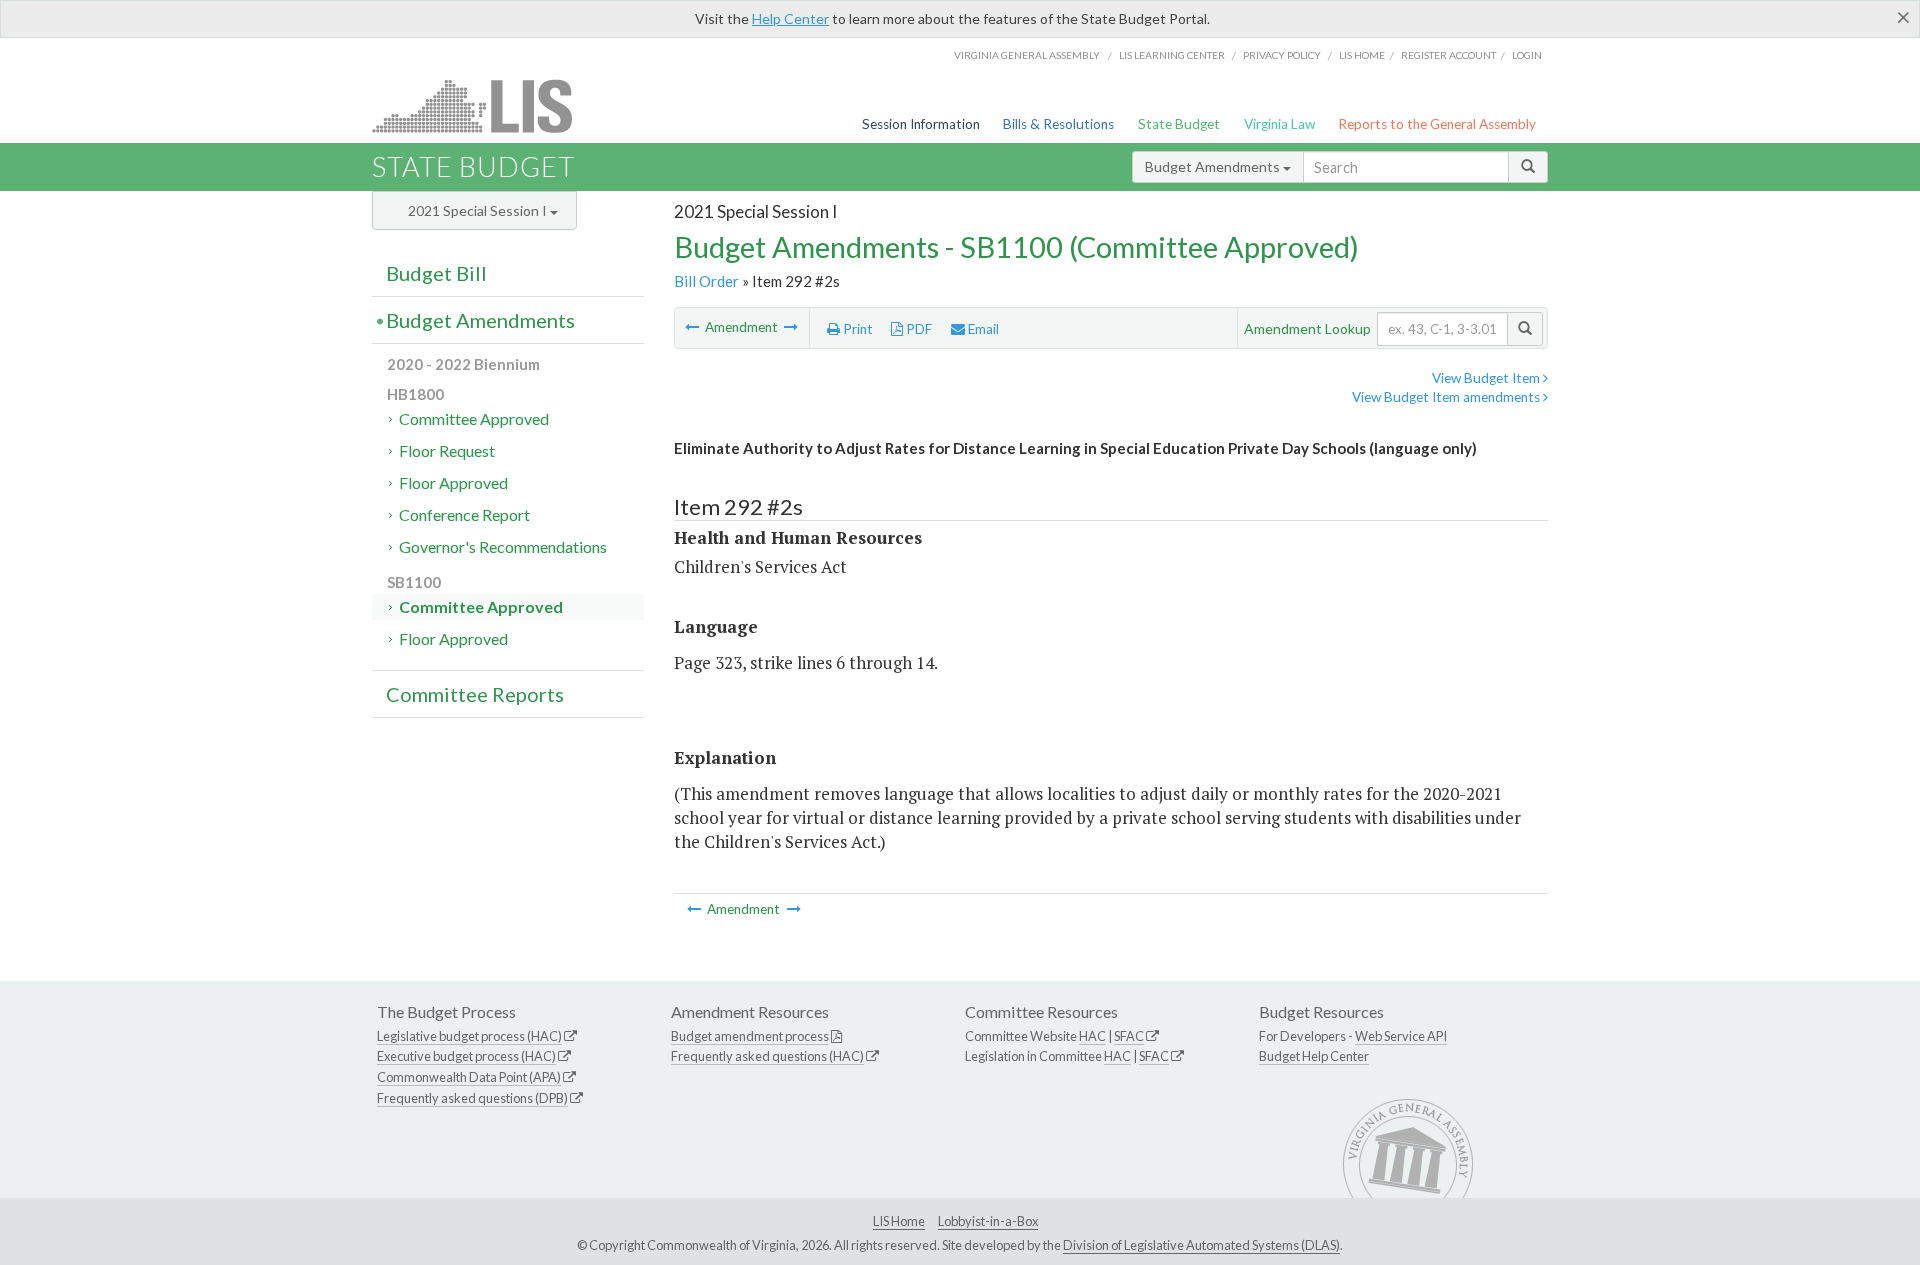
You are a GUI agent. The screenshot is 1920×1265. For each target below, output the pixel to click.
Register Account (1448, 55)
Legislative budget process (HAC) (469, 1036)
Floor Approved (453, 482)
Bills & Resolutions (1058, 124)
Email (982, 329)
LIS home (1362, 55)
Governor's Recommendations (503, 546)
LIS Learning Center (1172, 55)
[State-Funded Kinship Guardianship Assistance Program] (791, 327)
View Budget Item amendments (1447, 397)
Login (1527, 55)
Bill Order (706, 281)
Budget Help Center (1314, 1056)
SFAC (1129, 1036)
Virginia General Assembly (1027, 55)
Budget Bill (436, 273)
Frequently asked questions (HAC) (767, 1056)
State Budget (1179, 124)
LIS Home (899, 1221)
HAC (1092, 1036)
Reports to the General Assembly (1437, 124)
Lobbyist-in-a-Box (988, 1221)
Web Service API (1401, 1036)
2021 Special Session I (479, 210)
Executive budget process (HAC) (466, 1056)
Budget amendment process (750, 1036)
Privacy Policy (1282, 55)
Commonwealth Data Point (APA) (469, 1077)
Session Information (921, 124)
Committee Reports (475, 694)
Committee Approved (474, 418)
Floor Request (447, 450)
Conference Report (464, 514)
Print (856, 329)
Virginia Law (1279, 124)
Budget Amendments (1214, 166)
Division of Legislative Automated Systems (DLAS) (1201, 1245)
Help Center (790, 18)
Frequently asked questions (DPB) (472, 1098)
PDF (917, 329)
